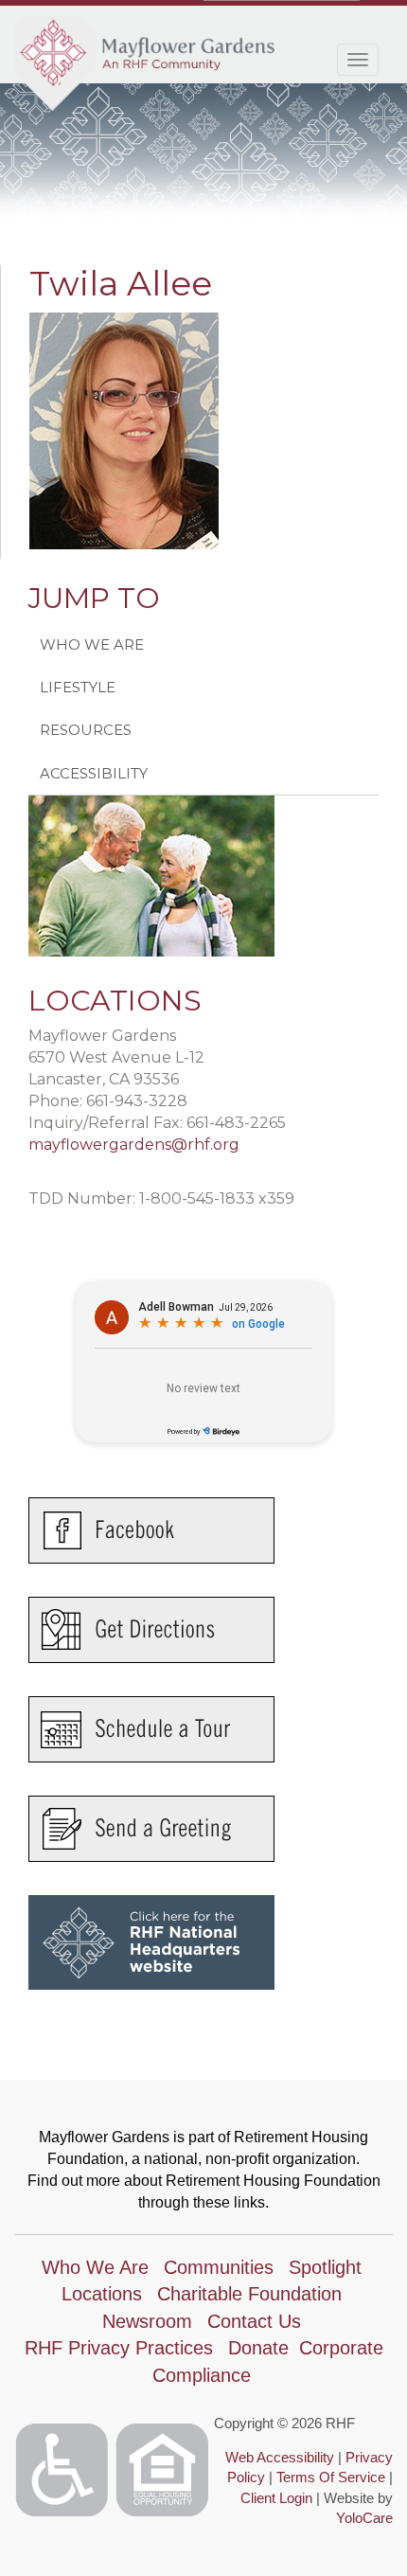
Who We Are (92, 644)
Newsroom (147, 2321)
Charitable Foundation (249, 2294)
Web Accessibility (280, 2457)
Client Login (276, 2498)
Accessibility (94, 773)
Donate (258, 2348)
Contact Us (254, 2321)
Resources (86, 730)
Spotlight (325, 2267)
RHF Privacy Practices (119, 2348)
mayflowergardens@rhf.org (134, 1145)
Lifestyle (78, 687)
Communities (219, 2267)
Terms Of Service (331, 2477)
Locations (102, 2294)
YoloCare (364, 2518)
